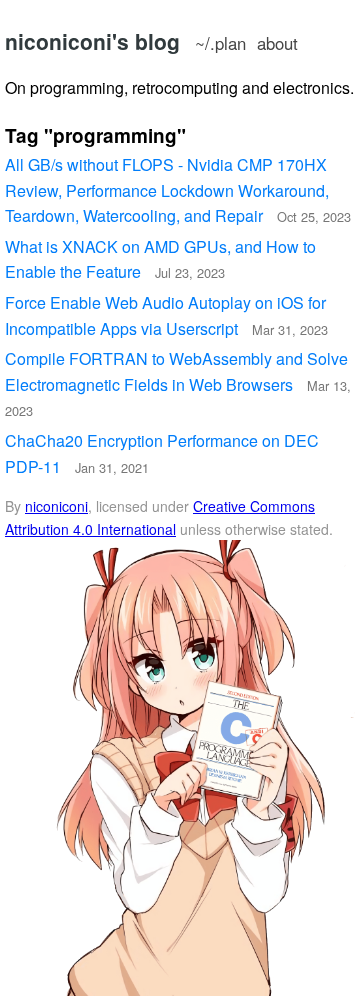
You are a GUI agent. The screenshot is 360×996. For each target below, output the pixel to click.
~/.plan (220, 43)
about (277, 43)
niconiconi (56, 506)
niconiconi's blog (92, 41)
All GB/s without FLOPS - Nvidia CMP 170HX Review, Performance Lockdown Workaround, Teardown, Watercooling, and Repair (178, 190)
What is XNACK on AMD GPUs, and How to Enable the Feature (160, 259)
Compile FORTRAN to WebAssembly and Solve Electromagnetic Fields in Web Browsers (178, 383)
